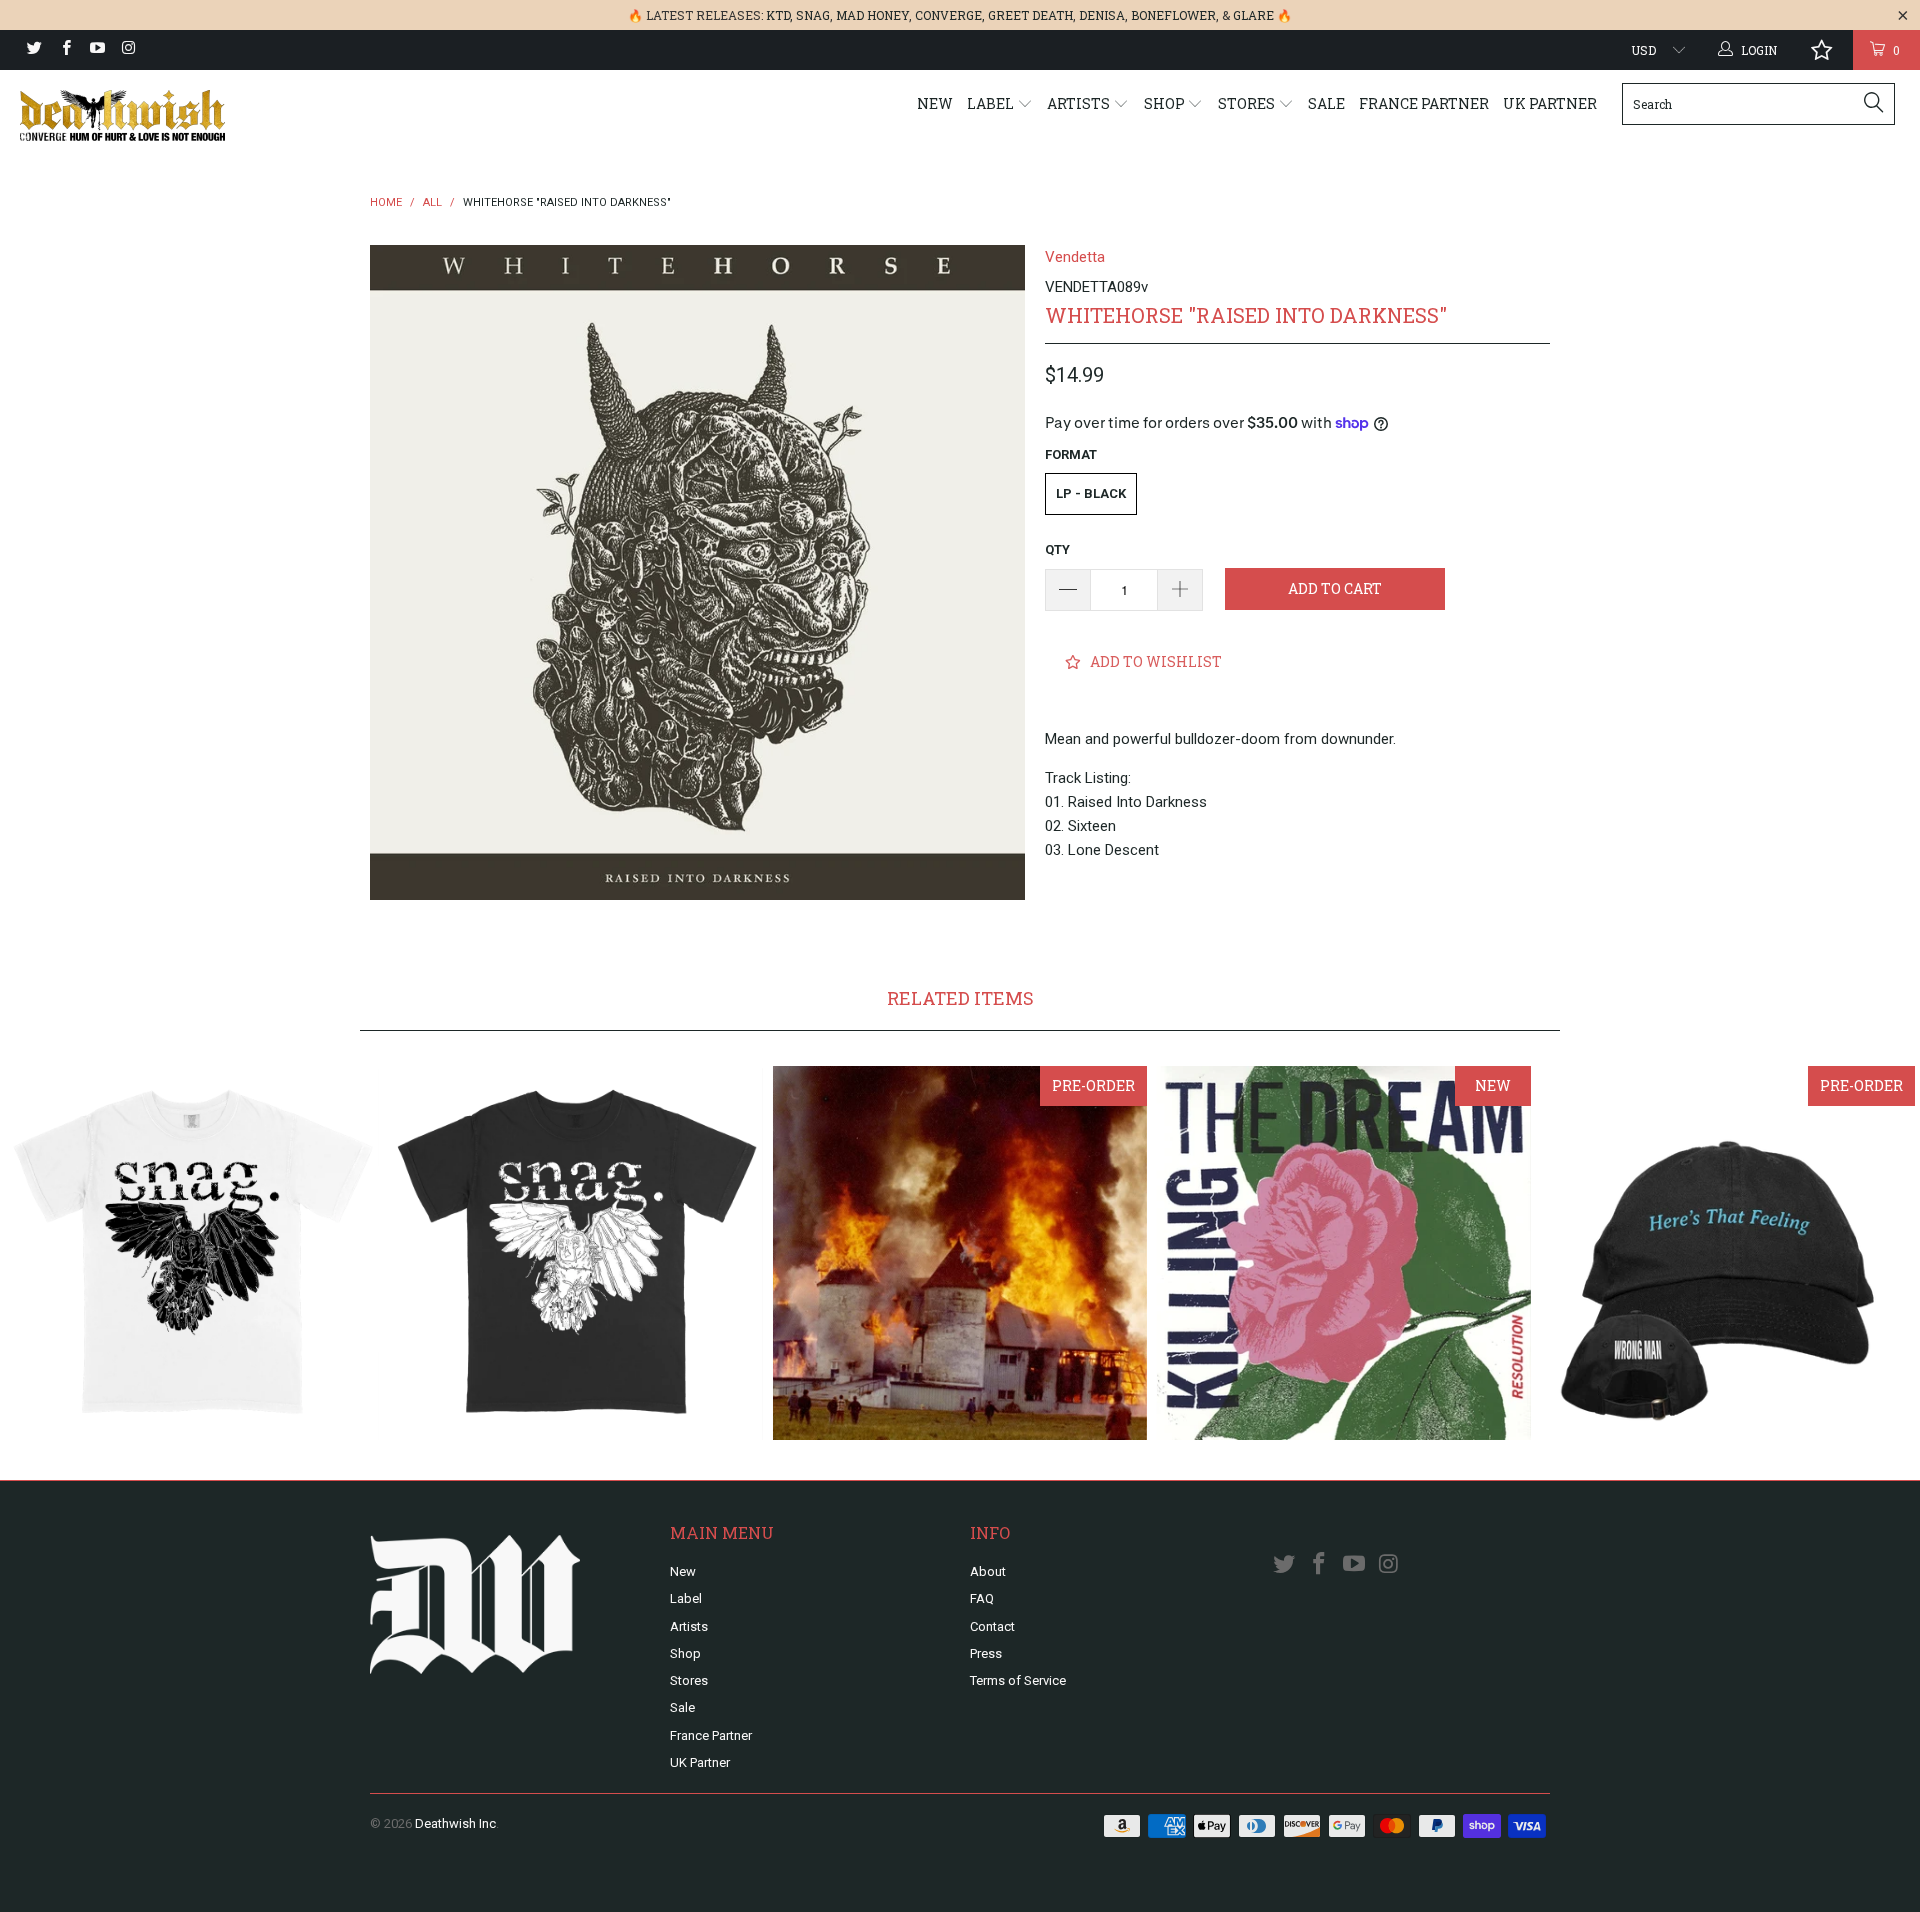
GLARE (1253, 15)
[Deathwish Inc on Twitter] (33, 50)
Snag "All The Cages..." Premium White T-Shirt (192, 1253)
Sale (1326, 103)
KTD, (779, 15)
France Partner (1424, 103)
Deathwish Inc (455, 1823)
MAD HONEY (872, 15)
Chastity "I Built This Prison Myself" (960, 1253)
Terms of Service (1018, 1680)
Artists (1080, 103)
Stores (1248, 103)
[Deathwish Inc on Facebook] (64, 50)
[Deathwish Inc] (163, 115)
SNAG (813, 15)
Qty (1057, 549)
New (935, 103)
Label (992, 103)
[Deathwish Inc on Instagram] (127, 50)
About (988, 1571)
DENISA (1102, 15)
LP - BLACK (1091, 493)
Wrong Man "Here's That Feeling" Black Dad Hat (1728, 1253)
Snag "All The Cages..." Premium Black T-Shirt (576, 1253)
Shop (1166, 103)
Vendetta (1075, 257)
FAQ (982, 1598)
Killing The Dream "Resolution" (1344, 1253)
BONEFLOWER (1173, 15)
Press (986, 1653)
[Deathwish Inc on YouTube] (96, 50)
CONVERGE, (950, 15)
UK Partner (1550, 103)
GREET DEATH (1030, 15)
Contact (992, 1626)
